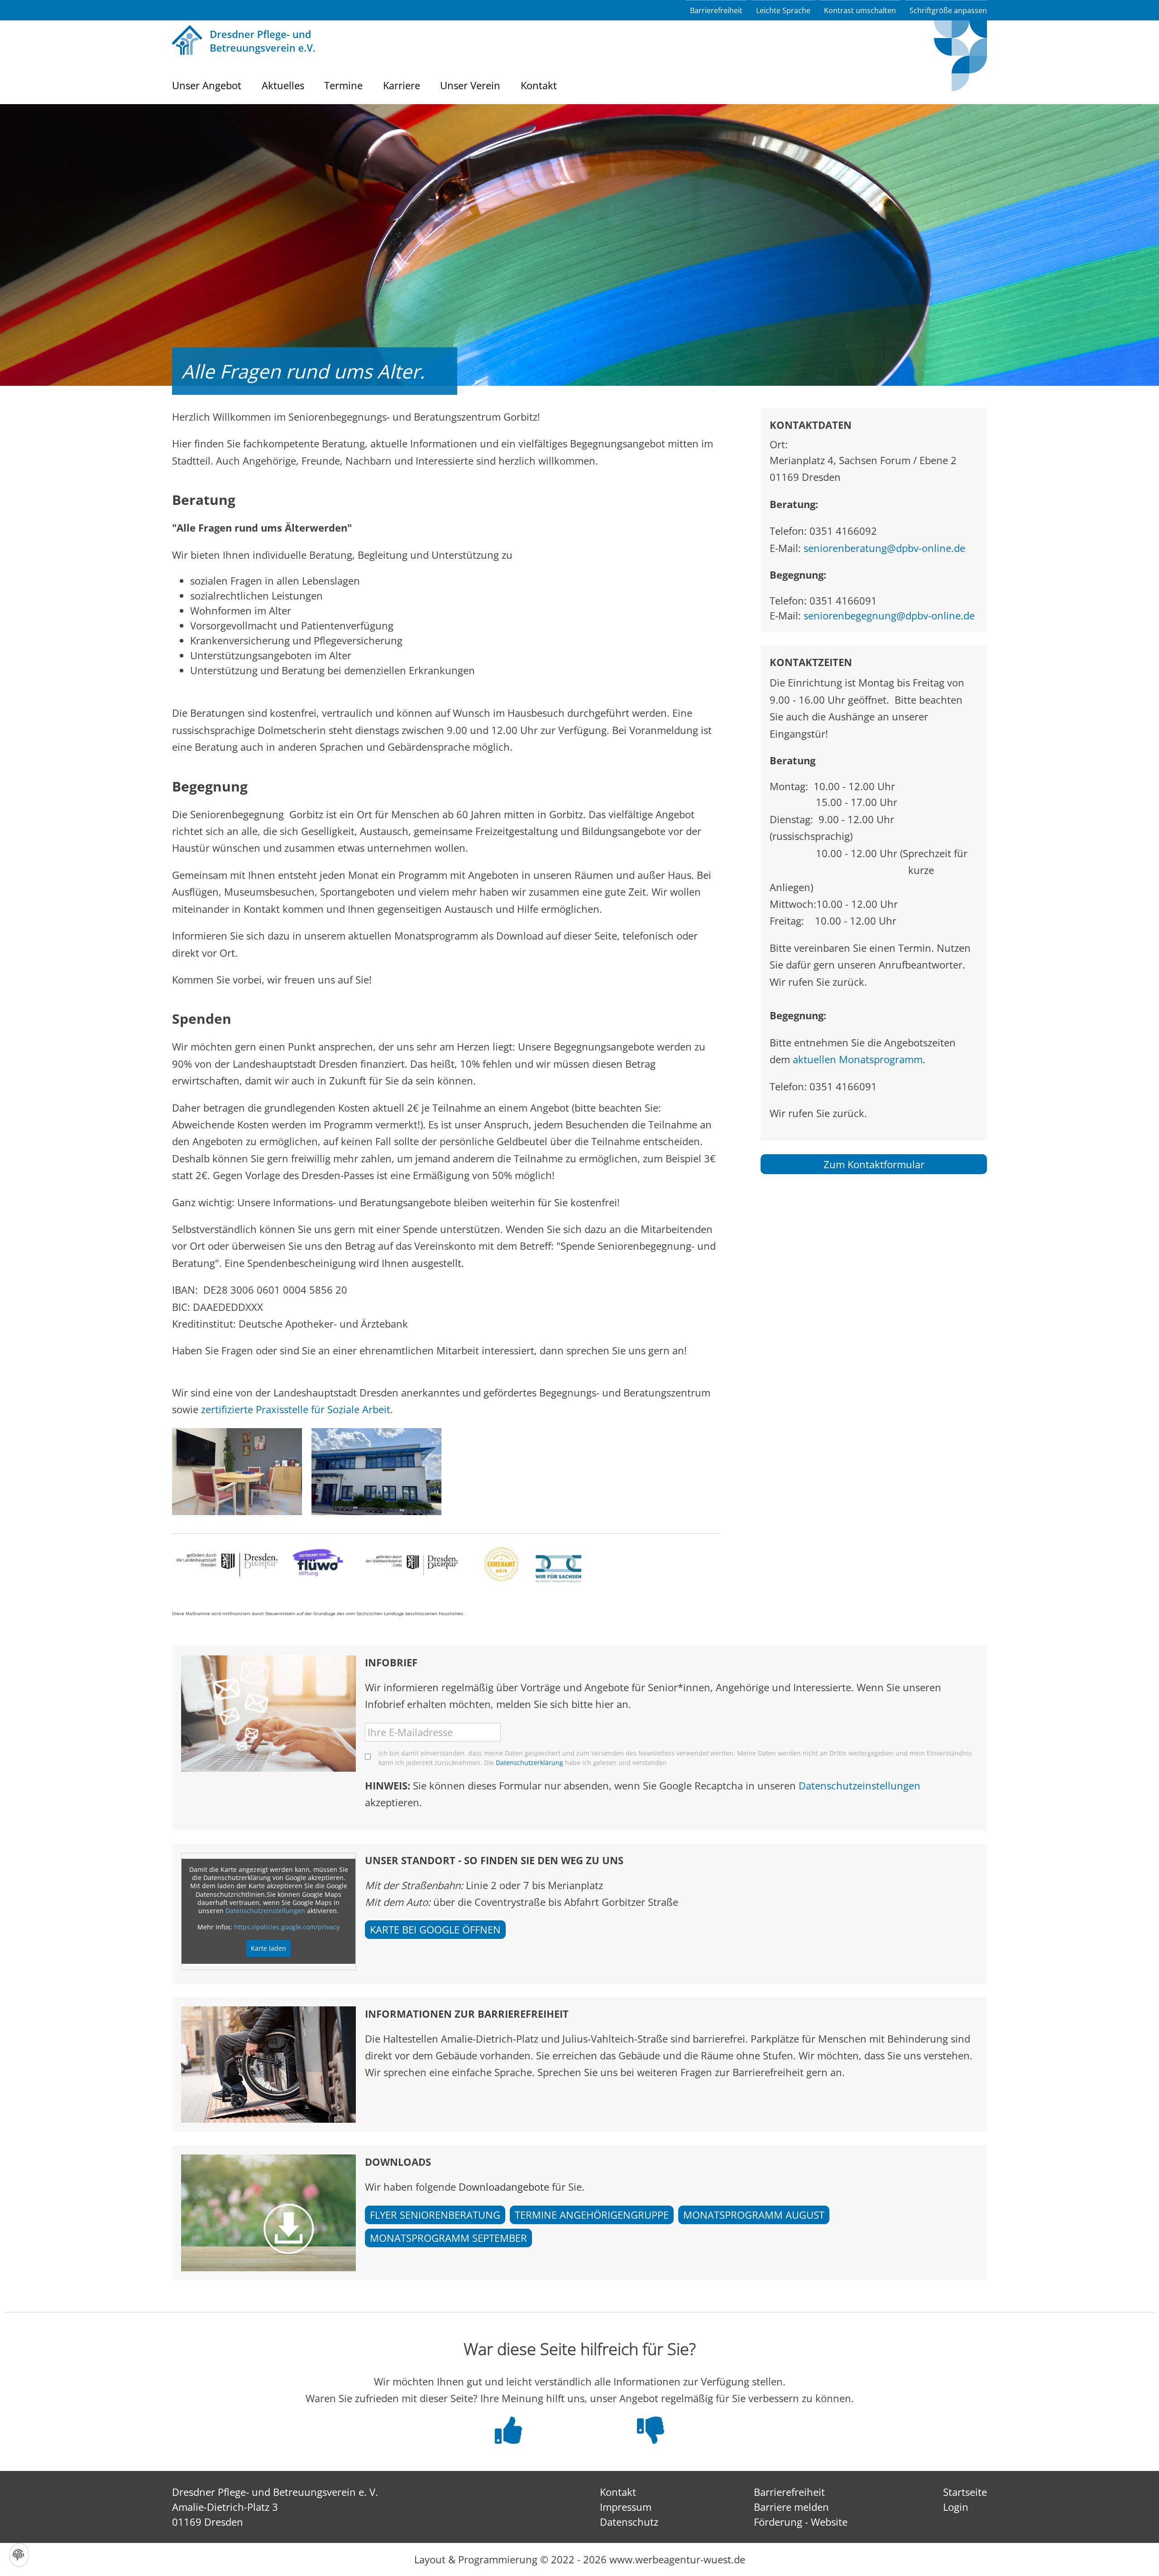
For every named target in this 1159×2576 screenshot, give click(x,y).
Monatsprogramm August (754, 2215)
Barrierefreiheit (716, 10)
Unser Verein (470, 85)
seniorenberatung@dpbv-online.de (884, 548)
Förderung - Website (801, 2522)
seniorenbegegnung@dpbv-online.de (889, 615)
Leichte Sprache (783, 10)
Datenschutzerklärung (529, 1763)
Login (956, 2507)
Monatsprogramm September (448, 2238)
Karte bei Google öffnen (435, 1929)
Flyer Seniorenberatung (435, 2215)
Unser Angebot (207, 85)
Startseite (965, 2492)
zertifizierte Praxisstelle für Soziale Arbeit (296, 1409)
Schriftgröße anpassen (948, 10)
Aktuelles (283, 85)
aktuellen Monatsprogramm (858, 1059)
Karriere (402, 85)
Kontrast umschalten (860, 10)
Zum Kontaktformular (874, 1164)
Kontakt (539, 85)
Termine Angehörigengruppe (592, 2215)
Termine (343, 85)
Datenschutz (629, 2522)
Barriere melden (791, 2507)
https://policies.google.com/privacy (287, 1927)
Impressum (626, 2507)
